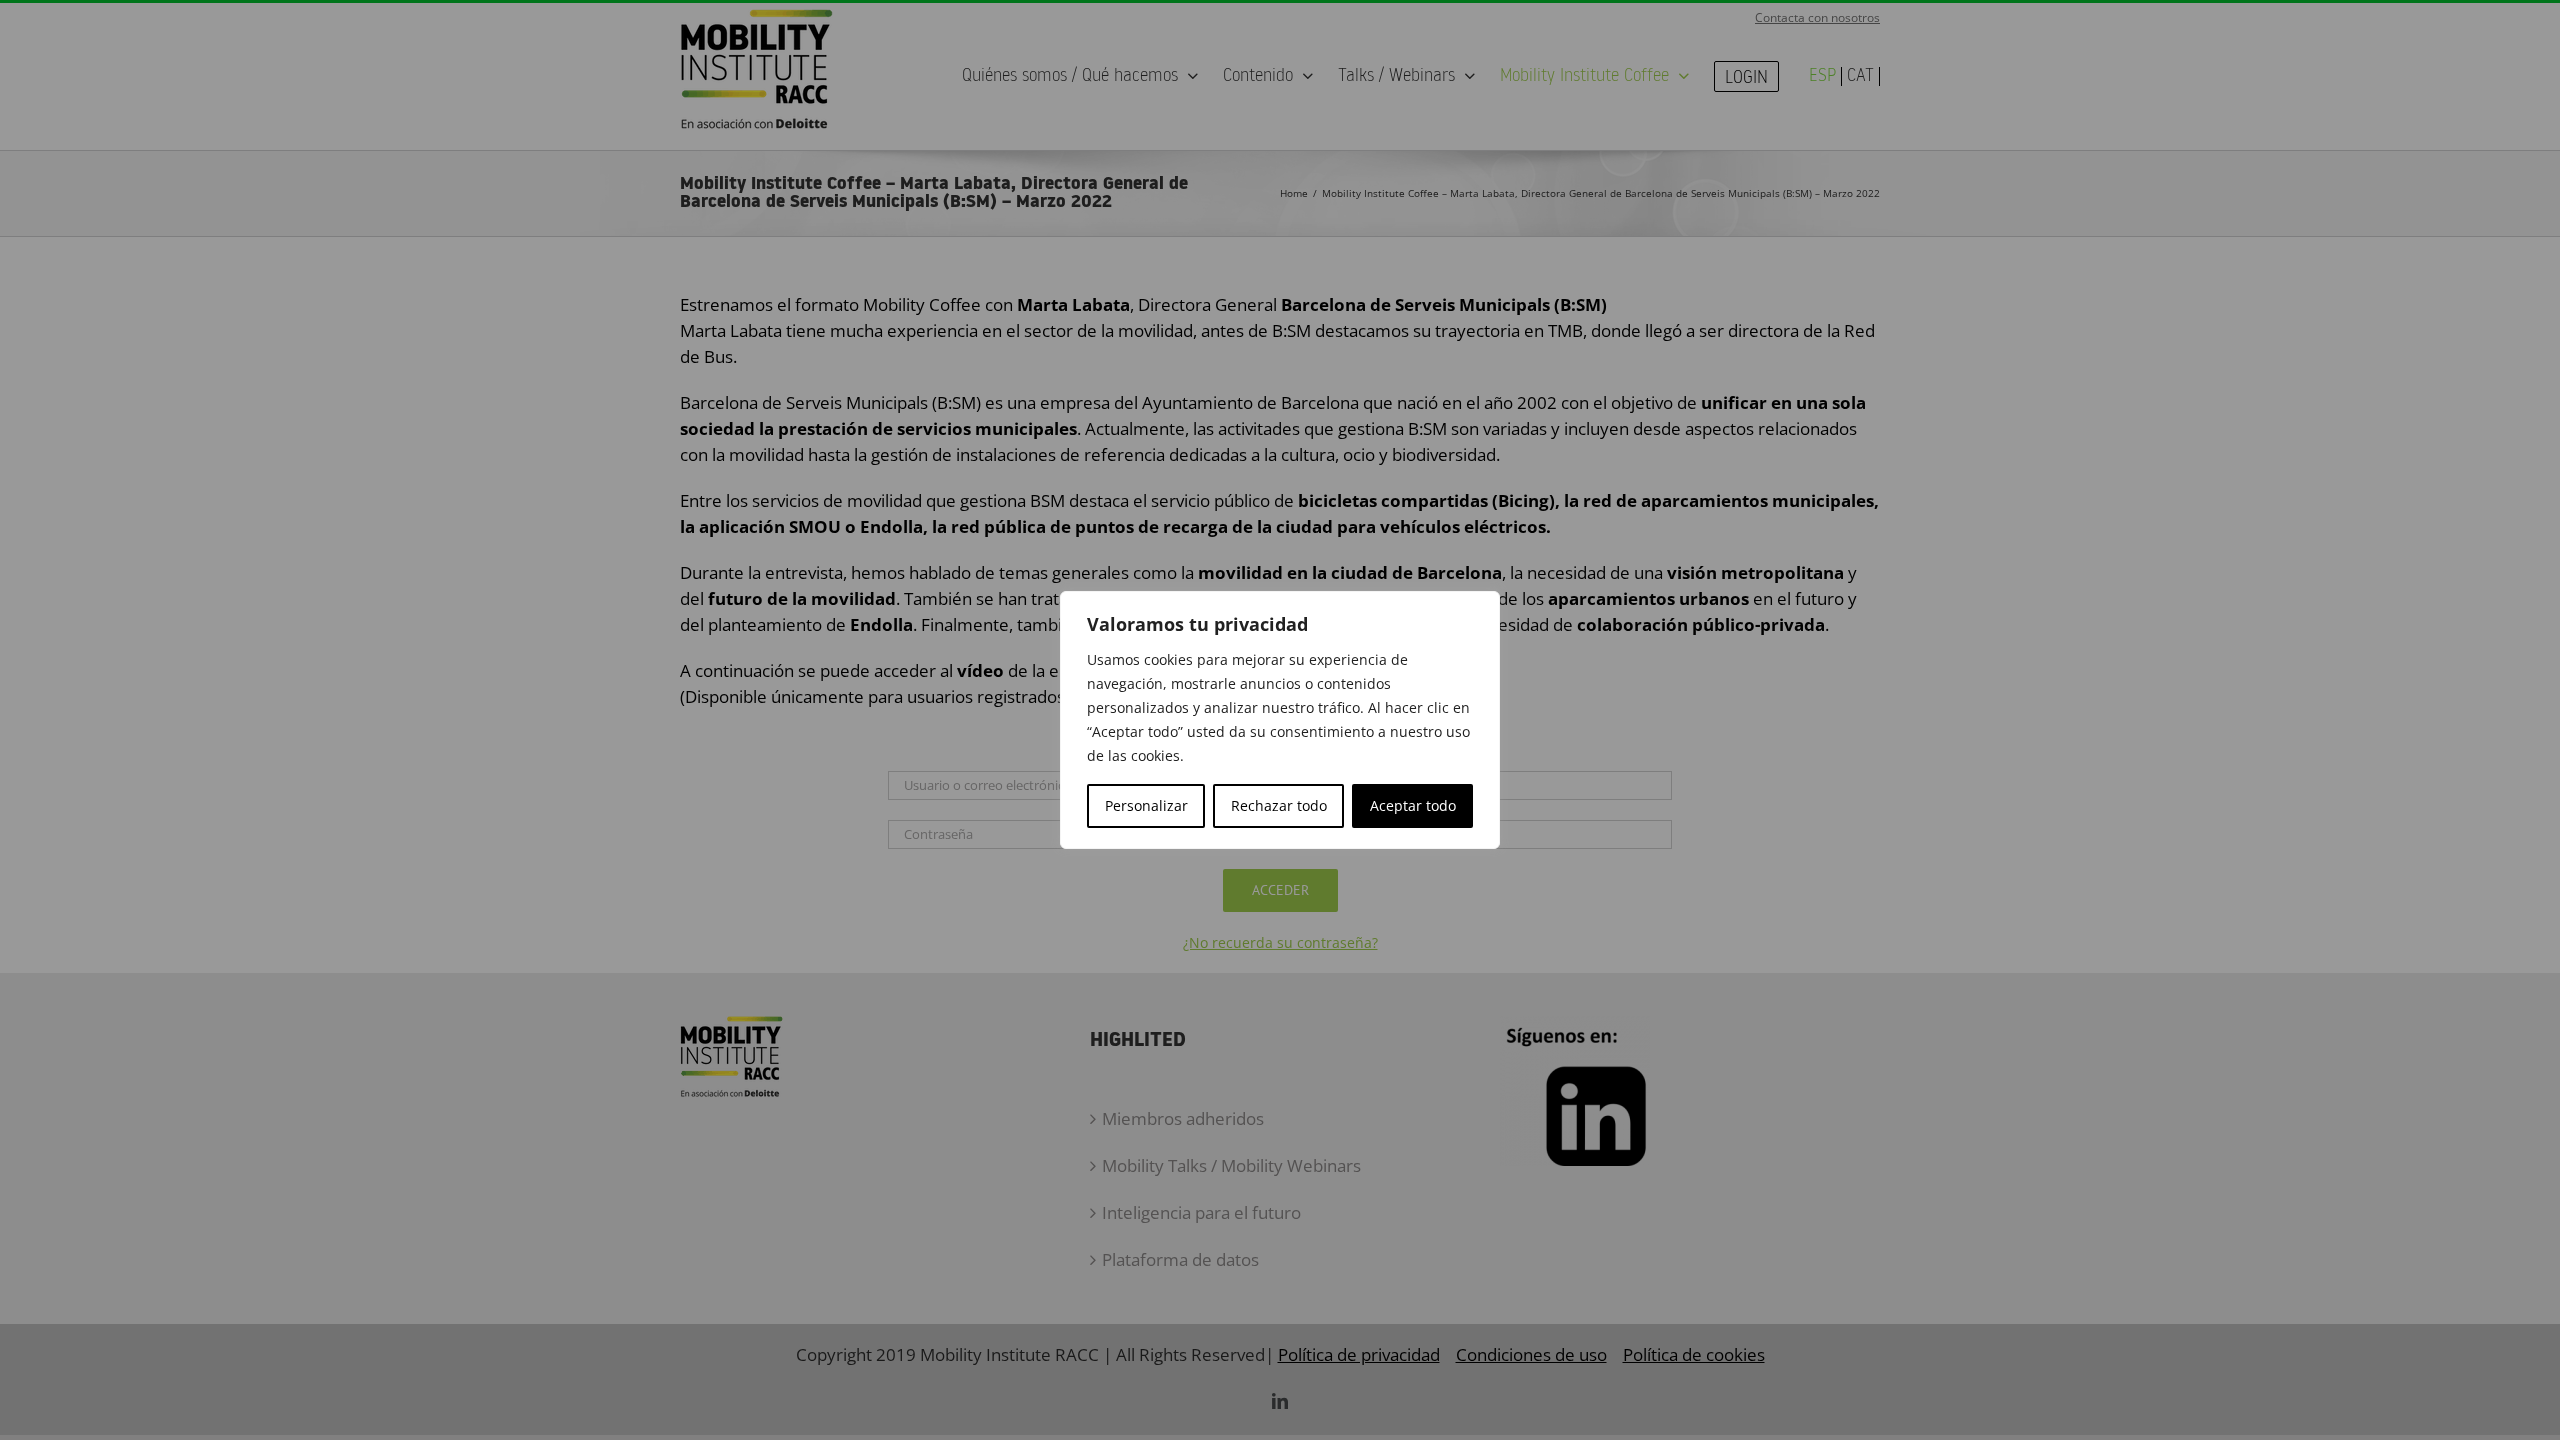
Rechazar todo (1279, 805)
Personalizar (1146, 805)
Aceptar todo (1413, 805)
